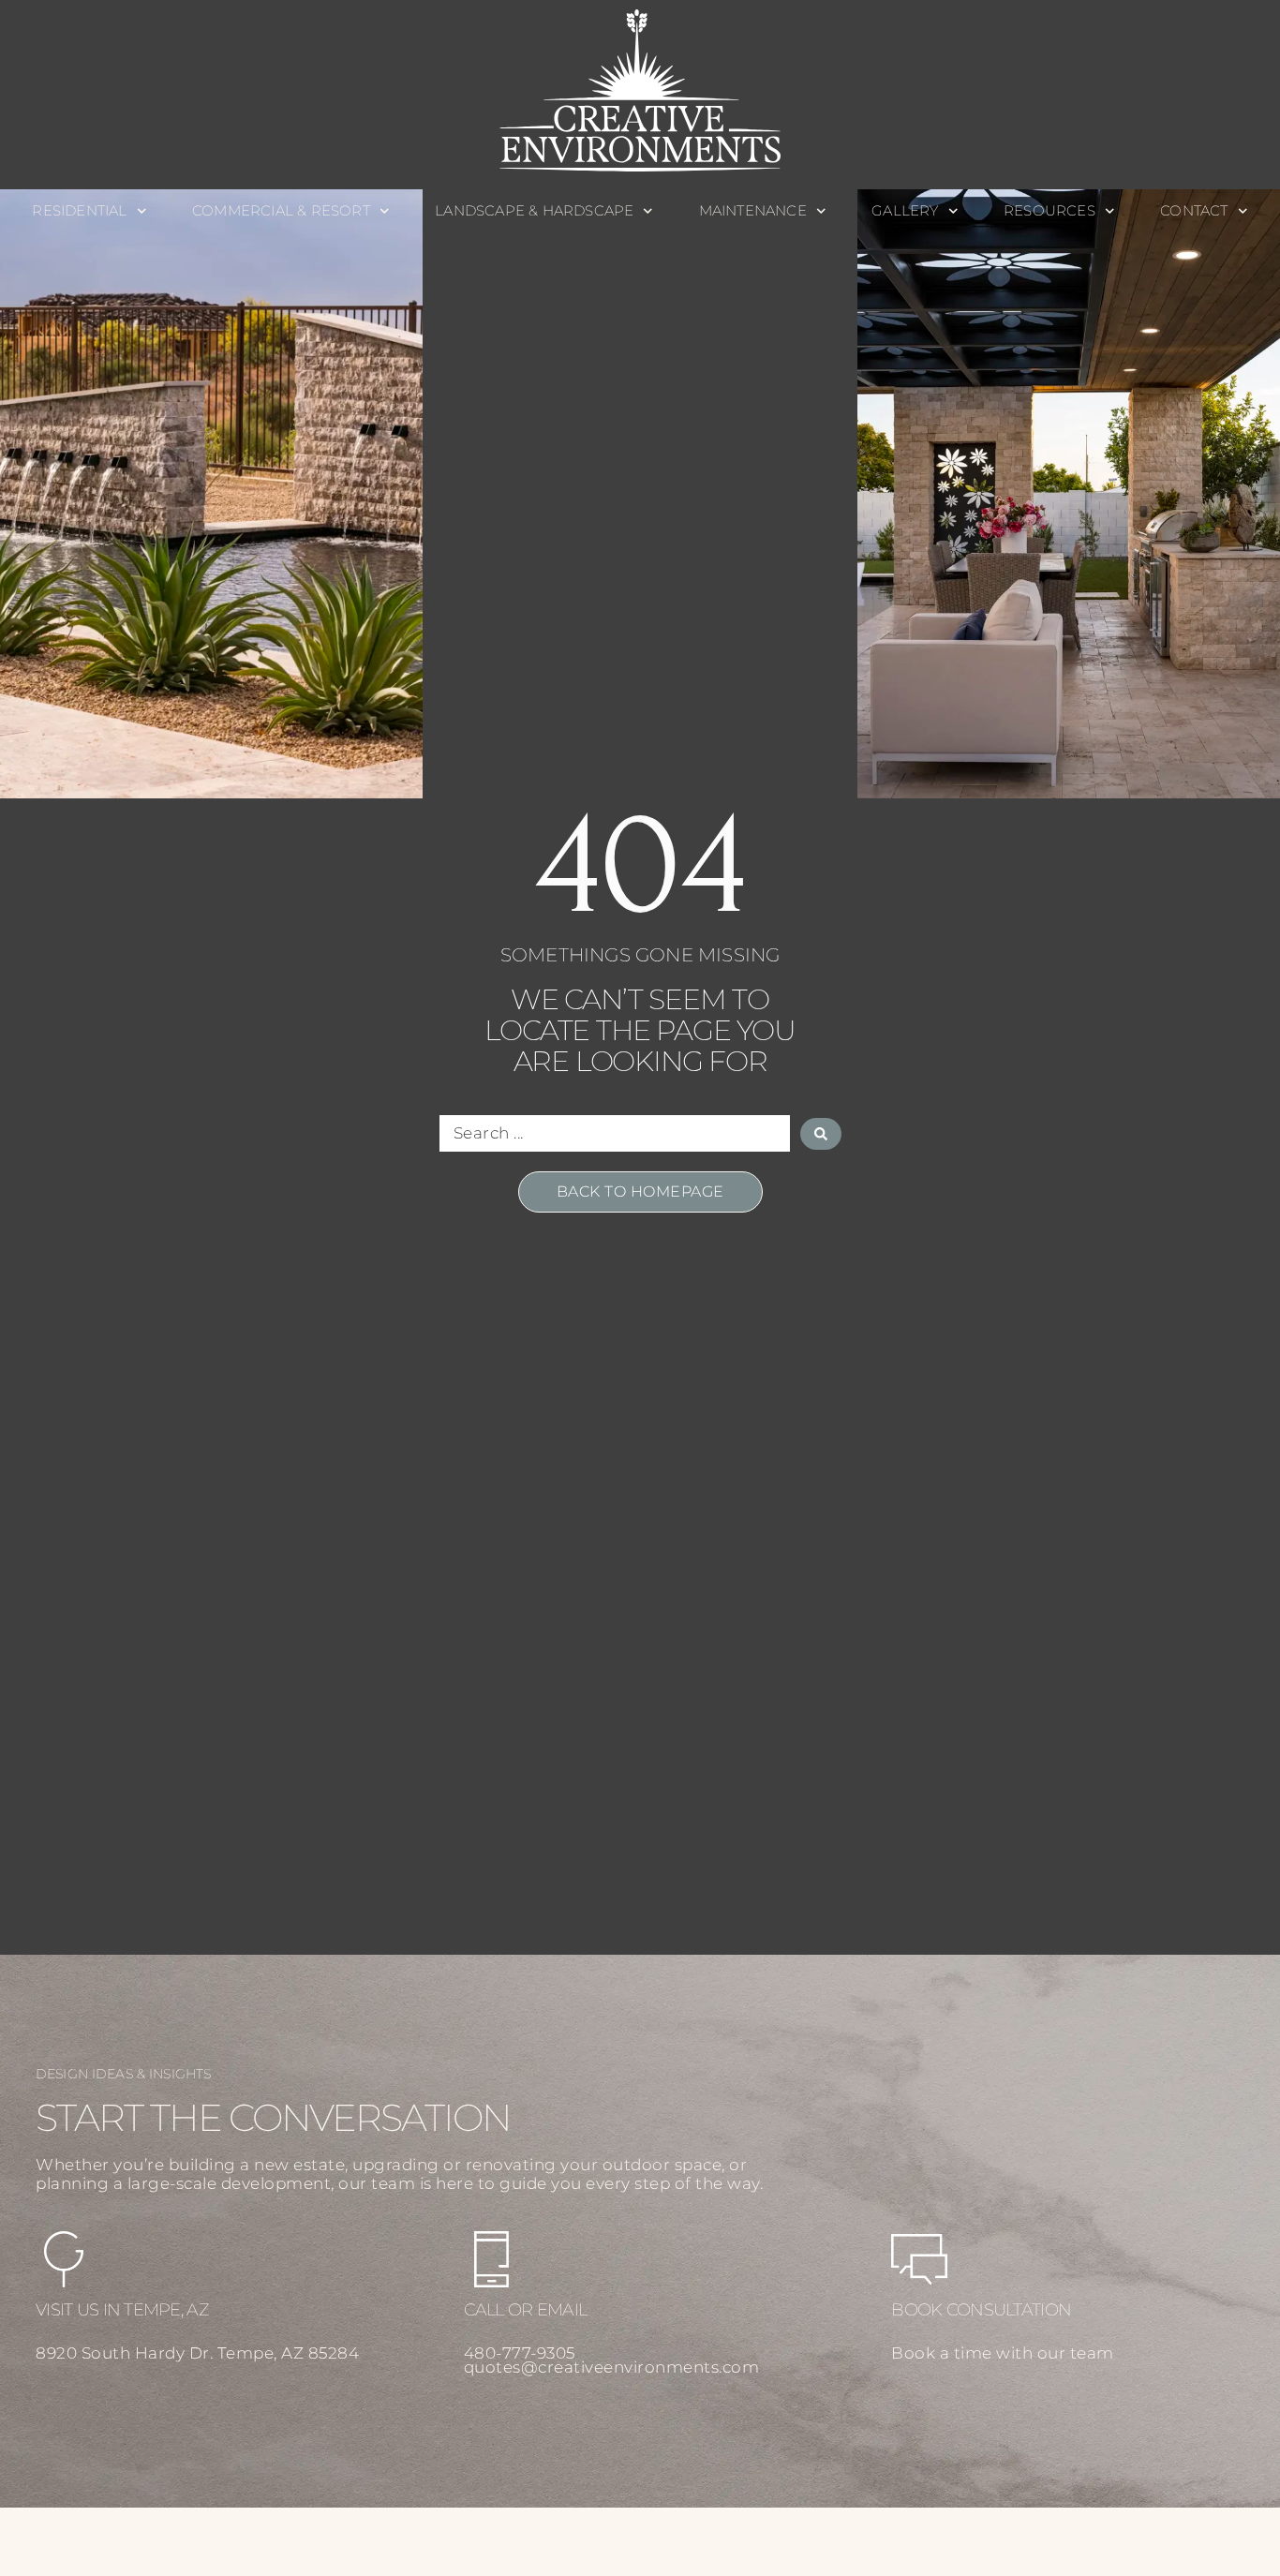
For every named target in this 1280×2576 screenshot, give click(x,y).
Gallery (905, 210)
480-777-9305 (520, 2353)
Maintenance (753, 210)
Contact (1194, 210)
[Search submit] (821, 1134)
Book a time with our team (1003, 2353)
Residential (79, 210)
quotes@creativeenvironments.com (612, 2367)
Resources (1049, 210)
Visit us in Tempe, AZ (122, 2310)
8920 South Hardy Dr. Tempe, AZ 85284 (197, 2353)
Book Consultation (981, 2310)
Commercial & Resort (281, 210)
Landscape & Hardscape (534, 210)
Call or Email (526, 2310)
